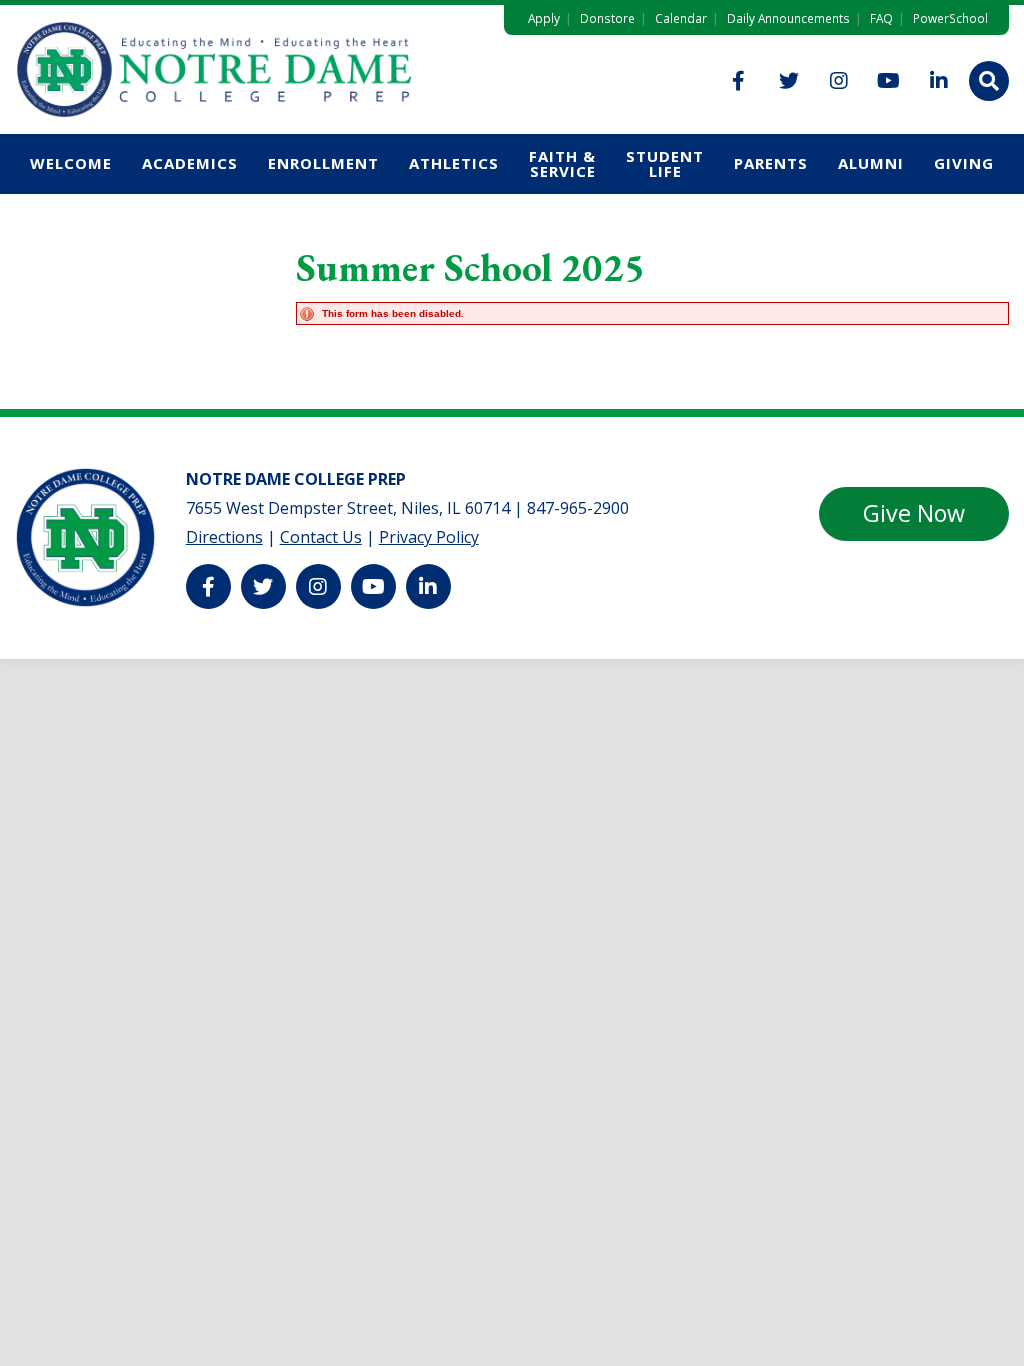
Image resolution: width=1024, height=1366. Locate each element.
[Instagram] (839, 81)
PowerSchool (950, 18)
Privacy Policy (429, 537)
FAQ (881, 18)
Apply (544, 18)
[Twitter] (789, 81)
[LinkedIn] (939, 81)
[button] (989, 81)
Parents (771, 163)
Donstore (607, 18)
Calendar (681, 18)
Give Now (914, 513)
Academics (190, 163)
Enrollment (323, 163)
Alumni (871, 163)
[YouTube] (889, 81)
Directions (224, 537)
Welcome (71, 163)
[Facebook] (739, 81)
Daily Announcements (788, 18)
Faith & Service (562, 163)
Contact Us (321, 537)
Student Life (665, 163)
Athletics (454, 163)
